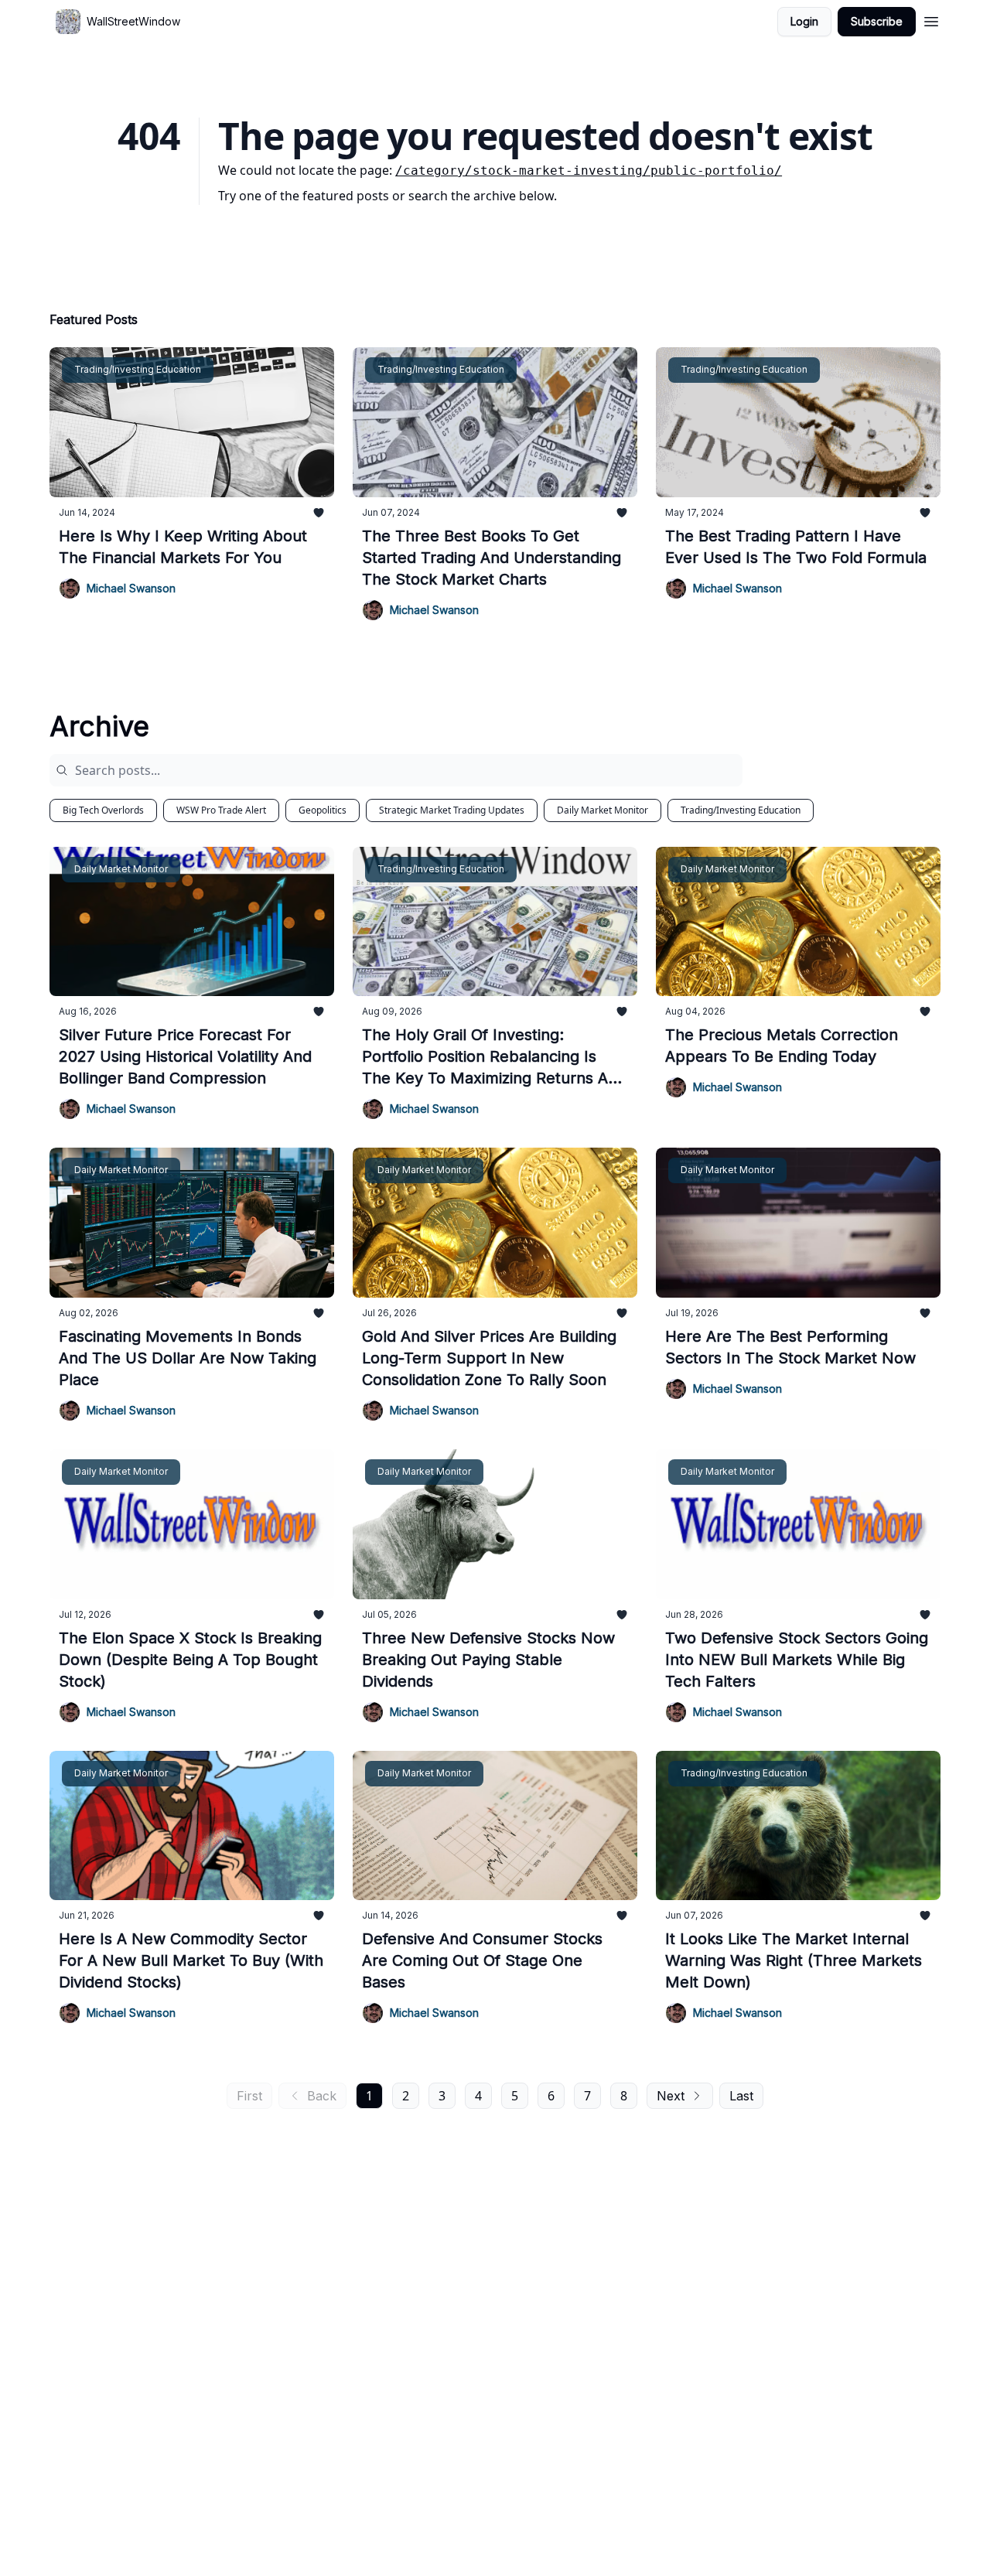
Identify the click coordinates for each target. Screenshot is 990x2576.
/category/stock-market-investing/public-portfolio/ (589, 171)
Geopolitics (323, 810)
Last (741, 2096)
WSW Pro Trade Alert (221, 810)
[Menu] (931, 19)
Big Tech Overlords (103, 810)
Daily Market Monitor (603, 810)
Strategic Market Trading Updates (452, 810)
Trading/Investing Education (741, 810)
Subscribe (877, 21)
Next (671, 2096)
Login (804, 21)
